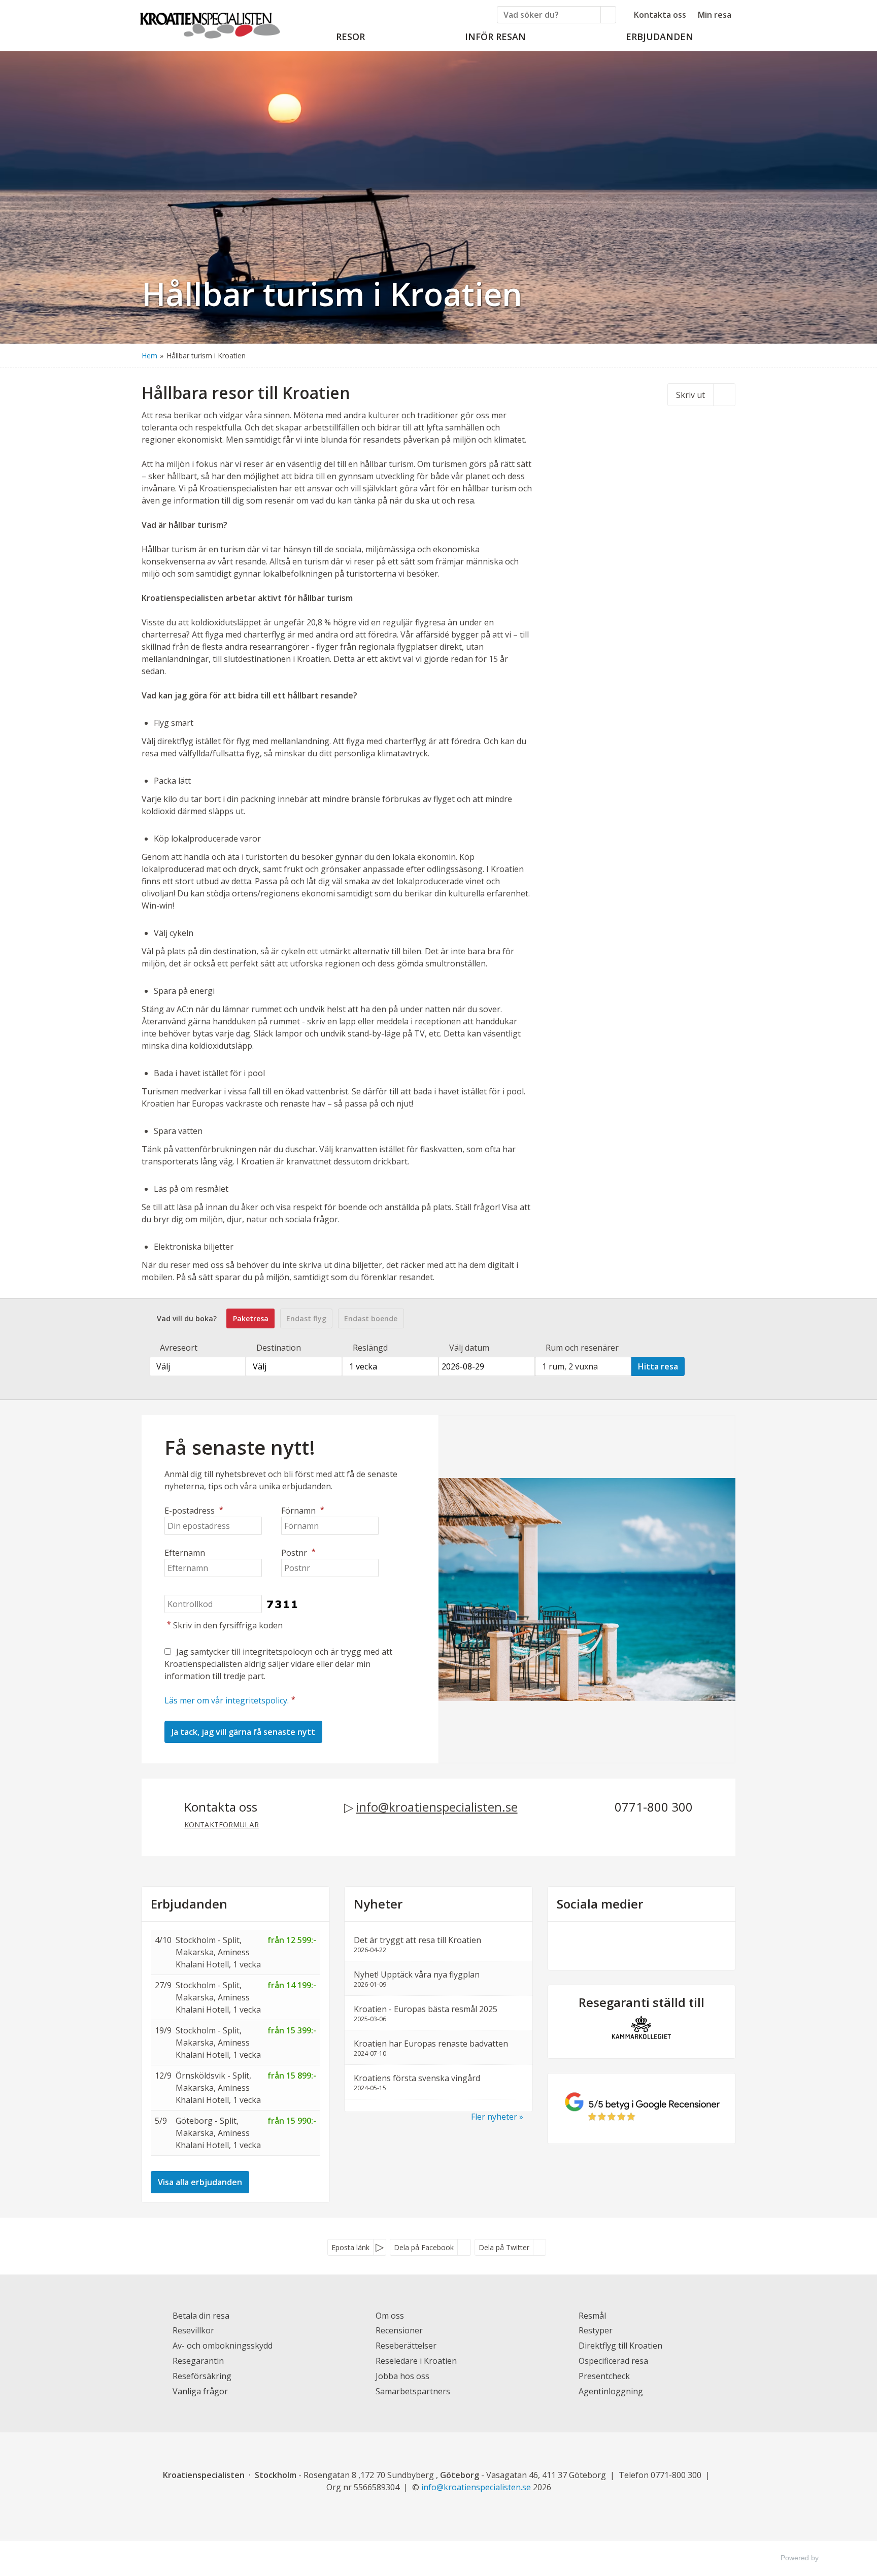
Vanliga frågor (200, 2391)
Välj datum (469, 1348)
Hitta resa (658, 1366)
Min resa (715, 15)
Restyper (596, 2330)
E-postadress (194, 1511)
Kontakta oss (660, 15)
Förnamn (303, 1511)
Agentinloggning (611, 2391)
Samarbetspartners (413, 2391)
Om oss (390, 2316)
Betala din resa (201, 2316)
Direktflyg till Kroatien (620, 2346)
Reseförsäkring (202, 2376)
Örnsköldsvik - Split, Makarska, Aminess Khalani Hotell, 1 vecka (218, 2088)
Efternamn (185, 1553)
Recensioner (399, 2330)
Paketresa (251, 1318)
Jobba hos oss (402, 2376)
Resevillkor (193, 2330)
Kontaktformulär (222, 1825)
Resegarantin (198, 2361)
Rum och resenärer (582, 1348)
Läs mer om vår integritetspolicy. (227, 1700)
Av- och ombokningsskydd (223, 2346)
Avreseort (179, 1348)
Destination (279, 1348)
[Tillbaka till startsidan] (210, 22)
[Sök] (609, 15)
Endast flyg (306, 1318)
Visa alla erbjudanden (200, 2182)
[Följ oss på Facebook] (631, 1944)
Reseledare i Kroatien (416, 2361)
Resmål (592, 2316)
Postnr (298, 1553)
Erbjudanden (189, 1904)
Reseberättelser (406, 2346)
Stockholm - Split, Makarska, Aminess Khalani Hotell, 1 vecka (218, 1952)
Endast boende (371, 1318)
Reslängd (370, 1348)
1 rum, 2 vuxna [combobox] (570, 1366)
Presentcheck (604, 2376)
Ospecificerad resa (613, 2361)
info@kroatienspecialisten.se (437, 1807)
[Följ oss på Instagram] (652, 1944)
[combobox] (197, 1366)
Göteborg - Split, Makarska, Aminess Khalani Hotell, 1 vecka (218, 2133)
